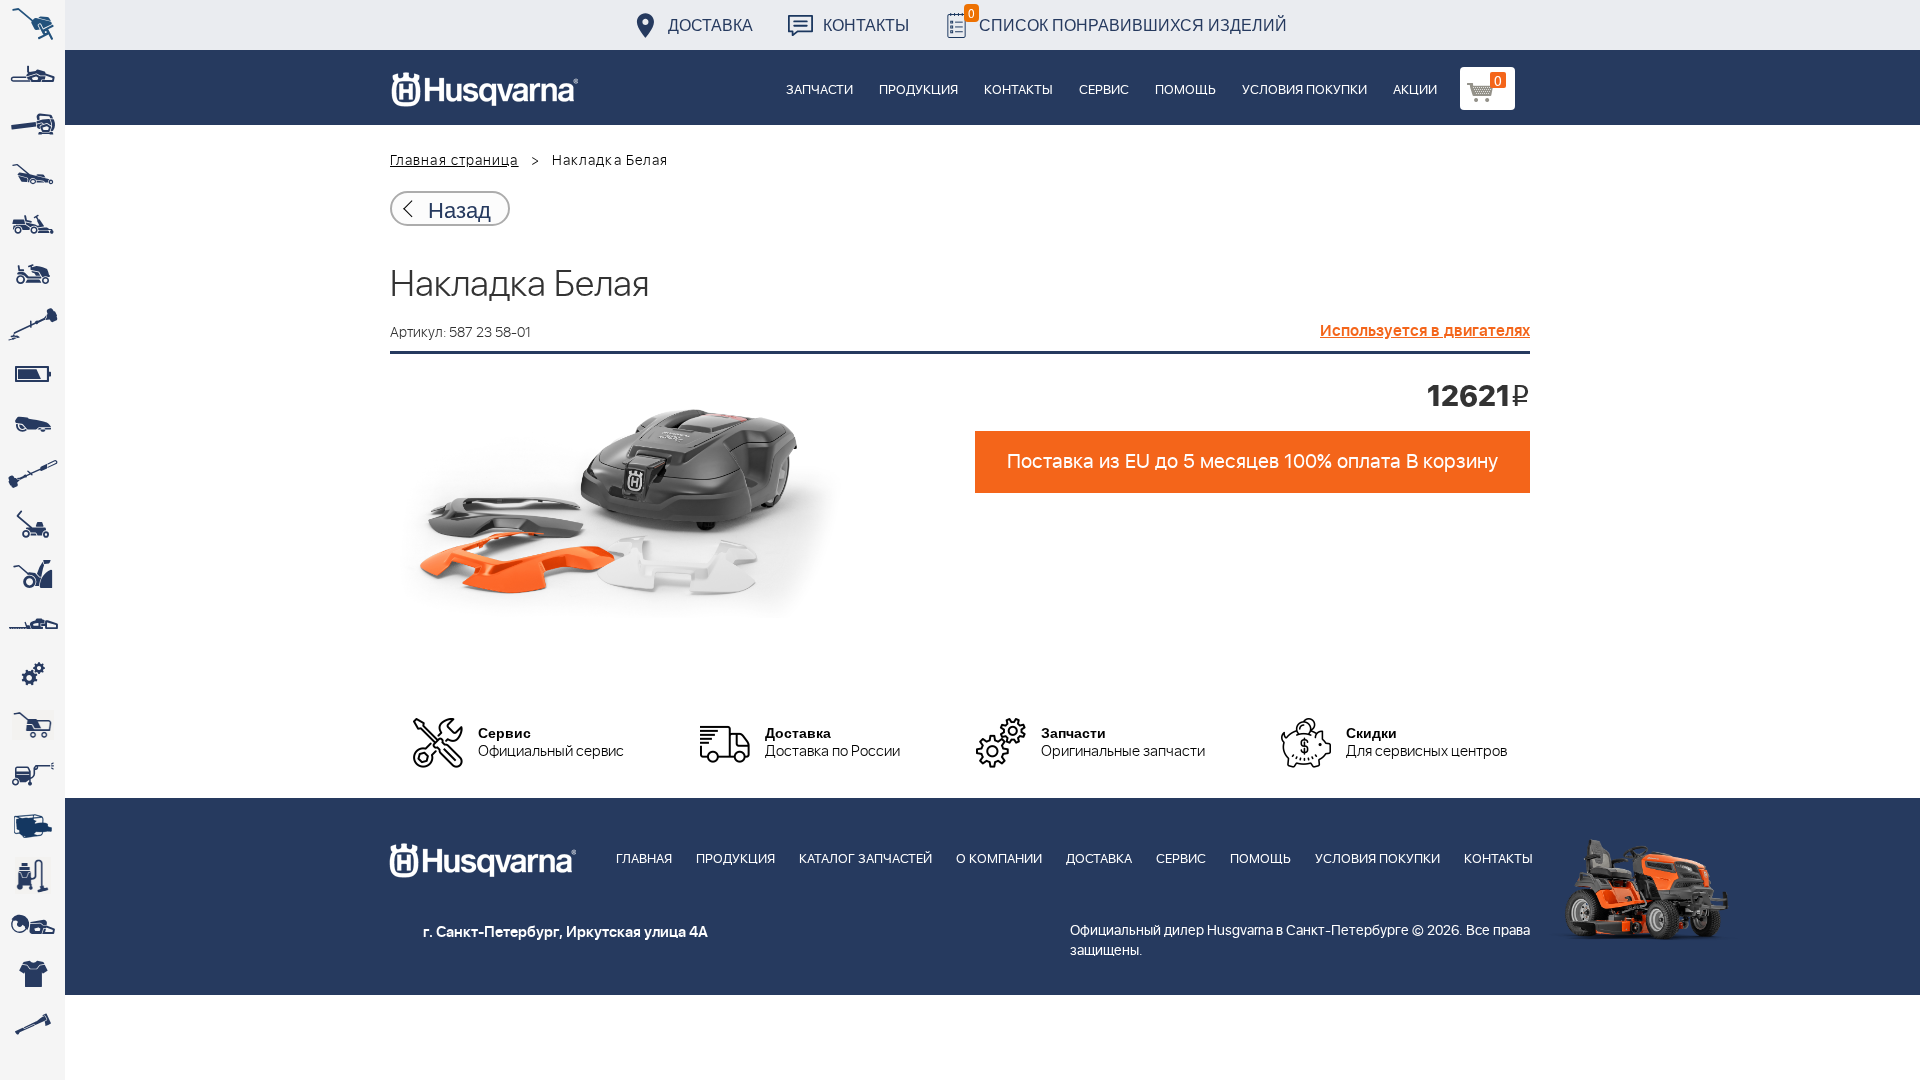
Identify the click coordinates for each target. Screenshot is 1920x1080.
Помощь (1185, 90)
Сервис (1104, 90)
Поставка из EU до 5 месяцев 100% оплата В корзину (1252, 462)
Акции (1415, 90)
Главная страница (454, 161)
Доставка (710, 24)
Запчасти (819, 90)
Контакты (866, 24)
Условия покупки (1304, 90)
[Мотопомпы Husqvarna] (32, 825)
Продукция (918, 90)
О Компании (999, 859)
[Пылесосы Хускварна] (32, 875)
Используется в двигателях (1425, 331)
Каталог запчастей (865, 859)
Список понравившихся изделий (1127, 19)
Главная (644, 859)
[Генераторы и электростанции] (32, 725)
